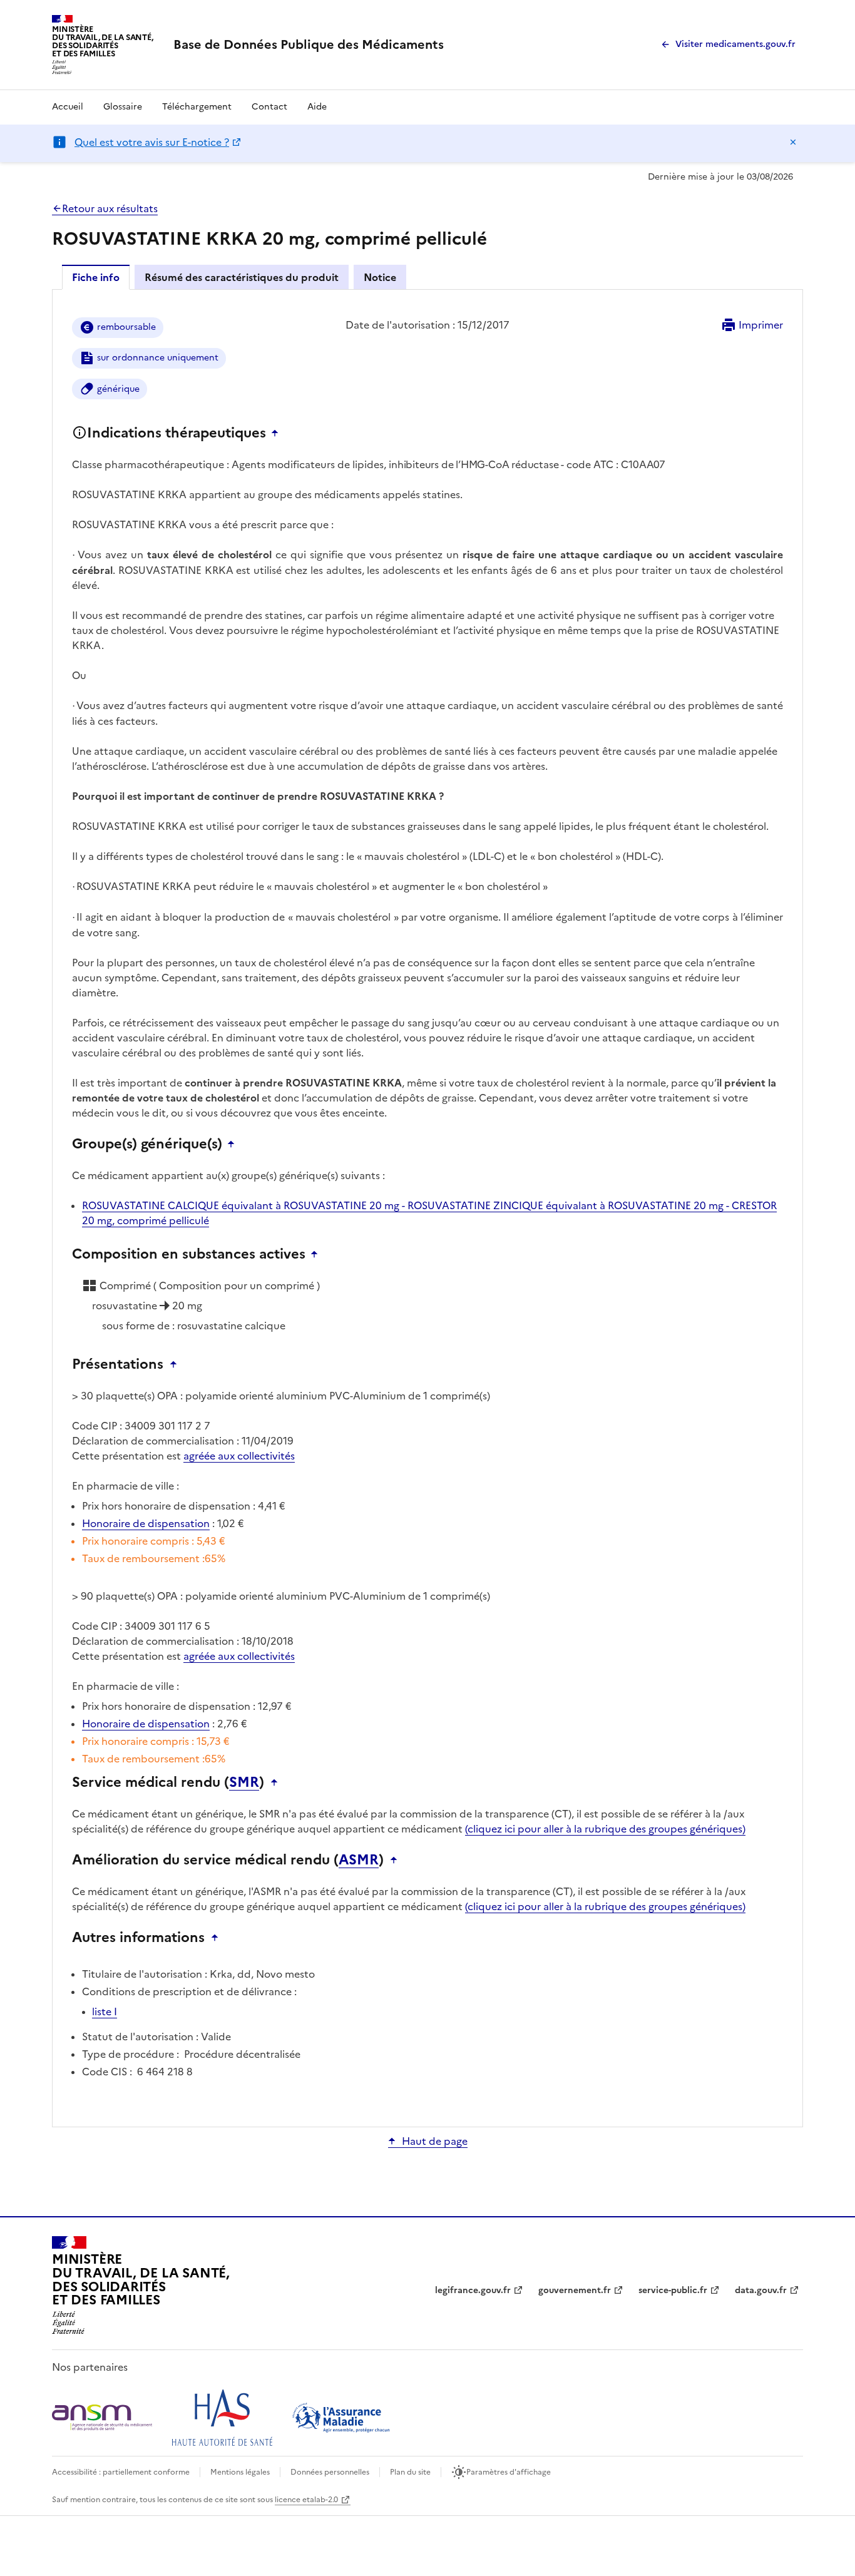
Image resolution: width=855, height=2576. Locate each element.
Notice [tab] (380, 277)
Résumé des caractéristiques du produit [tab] (242, 277)
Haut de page (435, 2141)
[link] (309, 44)
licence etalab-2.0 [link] (306, 2500)
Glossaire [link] (123, 107)
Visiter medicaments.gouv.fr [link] (735, 44)
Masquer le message (793, 142)
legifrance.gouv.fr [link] (473, 2290)
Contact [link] (269, 107)
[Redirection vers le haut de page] (278, 433)
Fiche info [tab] (96, 277)
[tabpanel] (427, 1207)
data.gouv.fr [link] (761, 2290)
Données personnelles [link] (330, 2472)
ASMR (359, 1860)
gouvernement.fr (575, 2290)
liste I (105, 2011)
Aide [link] (317, 107)
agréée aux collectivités (239, 1456)
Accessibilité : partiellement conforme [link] (121, 2472)
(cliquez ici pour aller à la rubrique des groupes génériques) (605, 1829)
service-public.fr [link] (673, 2290)
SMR (244, 1782)
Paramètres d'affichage (509, 2472)
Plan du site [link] (410, 2472)
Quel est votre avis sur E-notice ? (152, 142)
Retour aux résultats (110, 208)
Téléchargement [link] (197, 107)
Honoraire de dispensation (146, 1523)
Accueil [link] (68, 107)
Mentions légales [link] (240, 2472)
